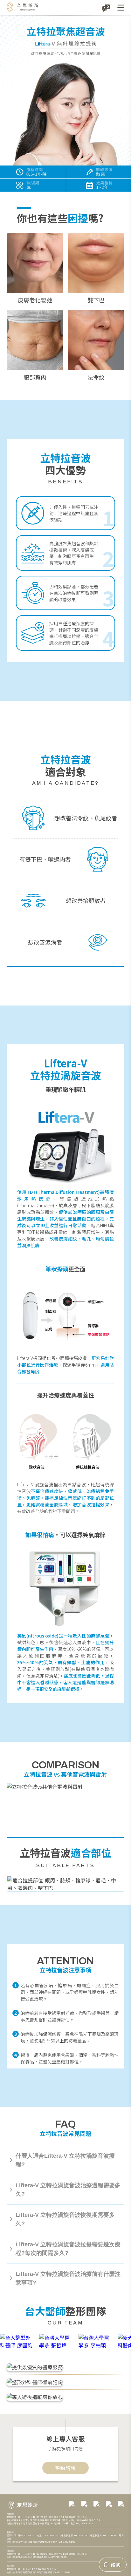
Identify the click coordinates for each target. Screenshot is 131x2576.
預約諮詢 (65, 2468)
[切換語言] (106, 8)
